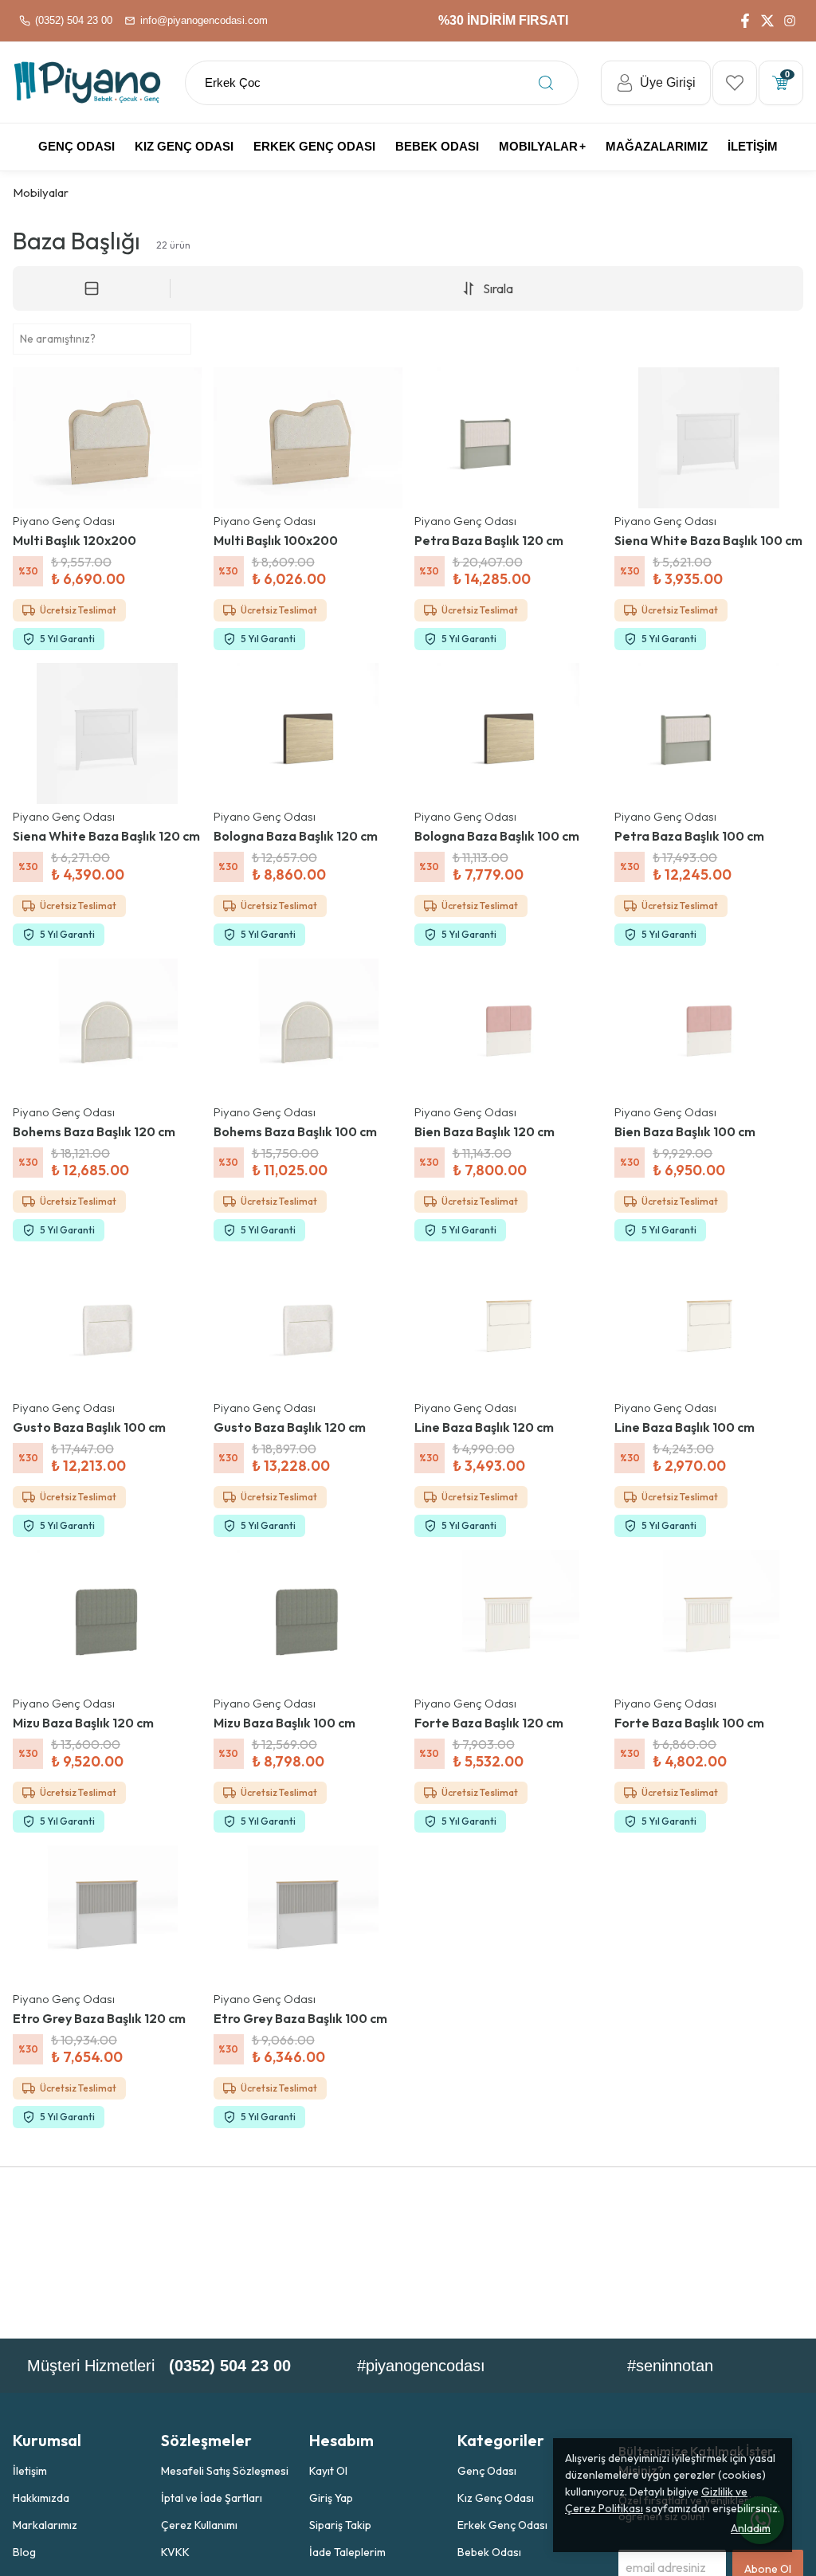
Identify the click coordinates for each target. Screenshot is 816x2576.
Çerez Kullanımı (199, 2525)
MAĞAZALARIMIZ (657, 146)
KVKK (175, 2552)
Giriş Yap (331, 2498)
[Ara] (546, 83)
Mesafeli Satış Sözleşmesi (225, 2471)
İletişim (30, 2471)
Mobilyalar (538, 146)
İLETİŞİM (753, 146)
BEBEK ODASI (437, 146)
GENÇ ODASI (76, 146)
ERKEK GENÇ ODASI (314, 146)
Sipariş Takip (340, 2525)
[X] (767, 21)
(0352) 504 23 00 (230, 2366)
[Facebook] (745, 21)
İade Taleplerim (347, 2552)
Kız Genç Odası (496, 2498)
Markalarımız (45, 2525)
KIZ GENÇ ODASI (184, 146)
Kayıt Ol (328, 2471)
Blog (24, 2552)
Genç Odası (487, 2471)
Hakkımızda (41, 2498)
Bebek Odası (489, 2552)
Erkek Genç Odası (502, 2525)
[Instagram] (790, 21)
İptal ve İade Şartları (212, 2498)
